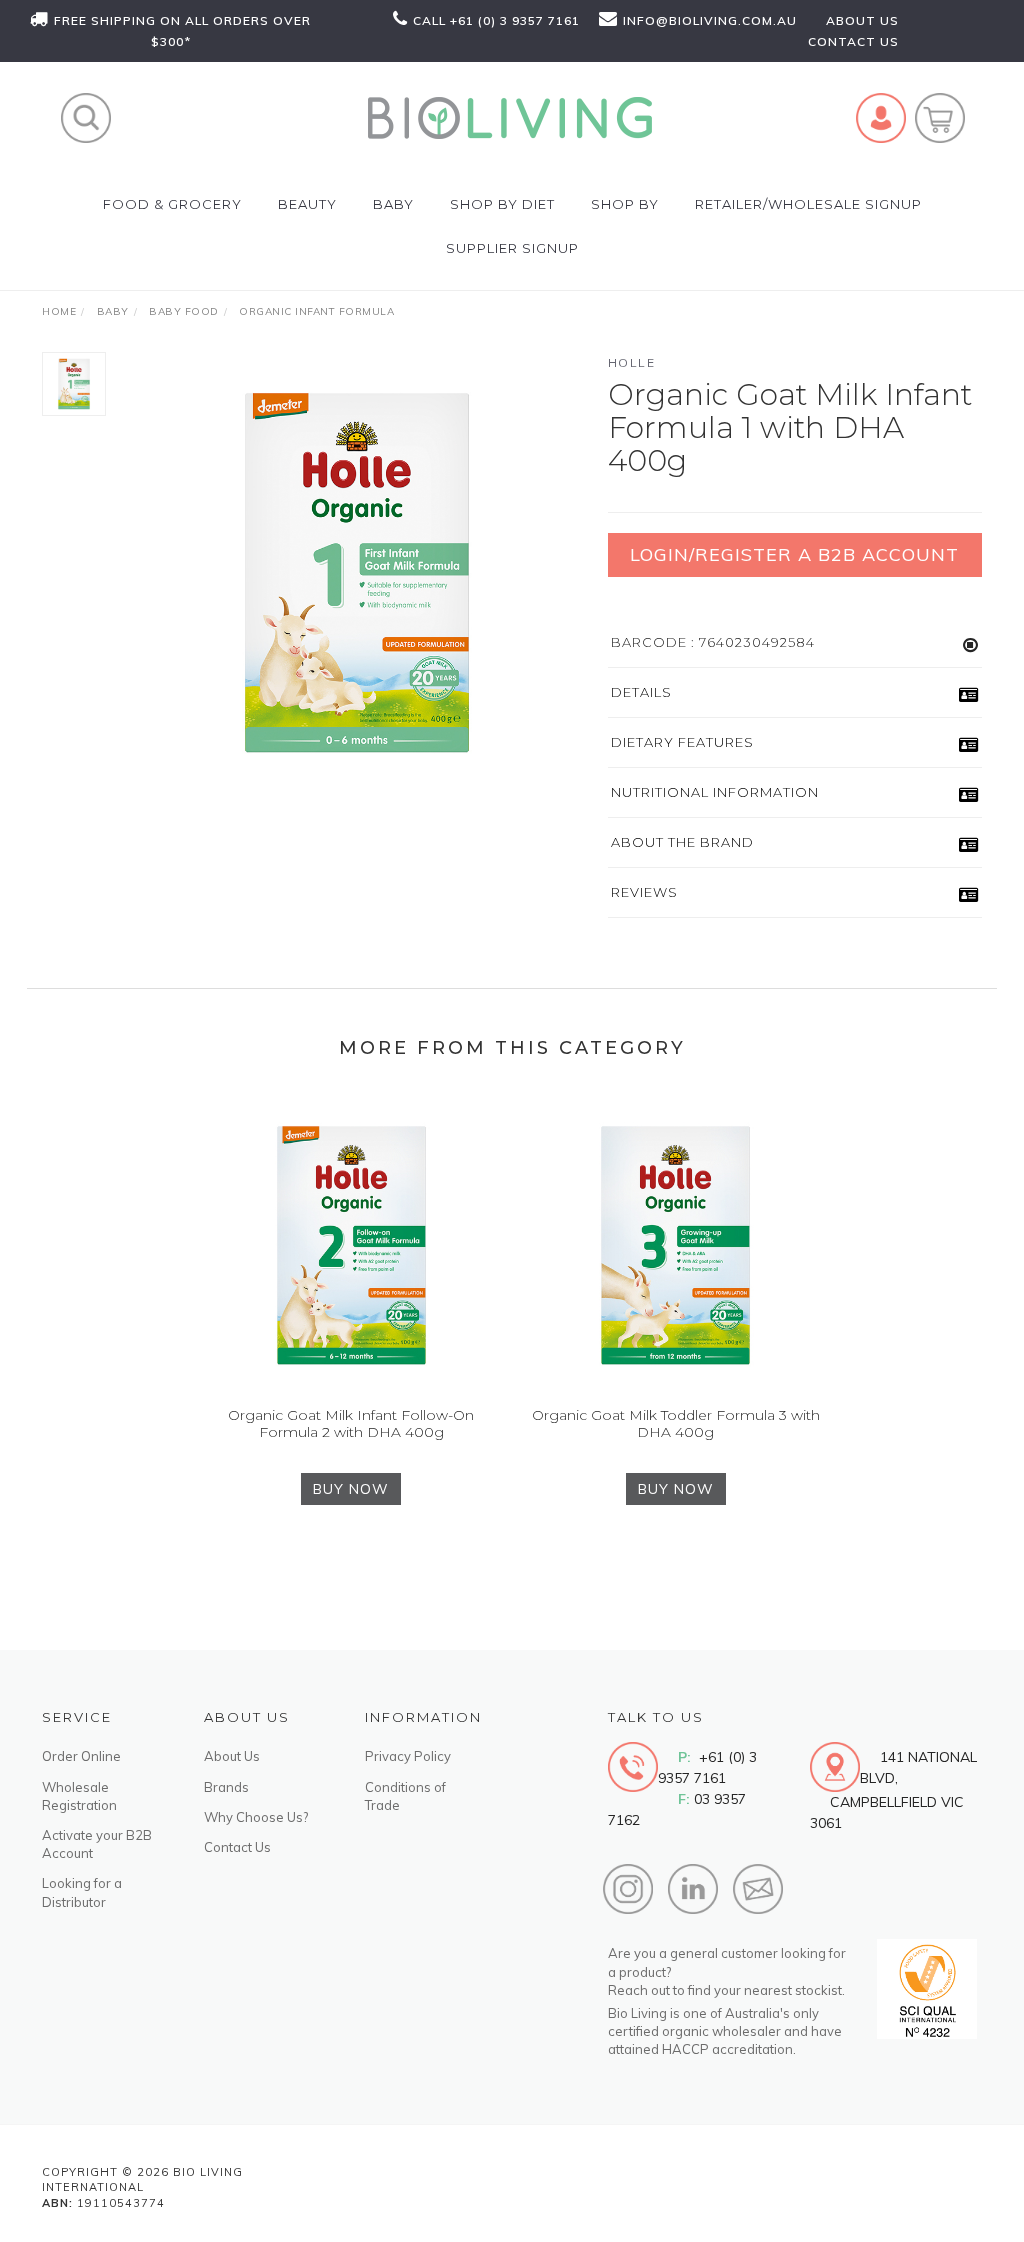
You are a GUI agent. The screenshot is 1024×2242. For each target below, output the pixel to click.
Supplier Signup (512, 248)
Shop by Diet (502, 204)
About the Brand (682, 842)
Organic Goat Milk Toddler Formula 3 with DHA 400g (676, 1423)
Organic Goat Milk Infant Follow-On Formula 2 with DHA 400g (351, 1423)
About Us (232, 1756)
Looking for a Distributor (82, 1892)
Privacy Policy (408, 1756)
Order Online (81, 1756)
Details (641, 692)
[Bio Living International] (509, 116)
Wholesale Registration (79, 1796)
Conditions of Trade (405, 1796)
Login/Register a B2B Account (794, 554)
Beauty (307, 204)
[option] (357, 573)
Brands (226, 1787)
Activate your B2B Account (97, 1844)
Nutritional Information (715, 792)
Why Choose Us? (256, 1817)
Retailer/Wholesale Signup (808, 204)
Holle (632, 362)
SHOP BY (625, 204)
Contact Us (237, 1847)
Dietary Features (682, 742)
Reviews (644, 892)
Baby (393, 204)
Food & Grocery (172, 204)
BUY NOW (351, 1489)
